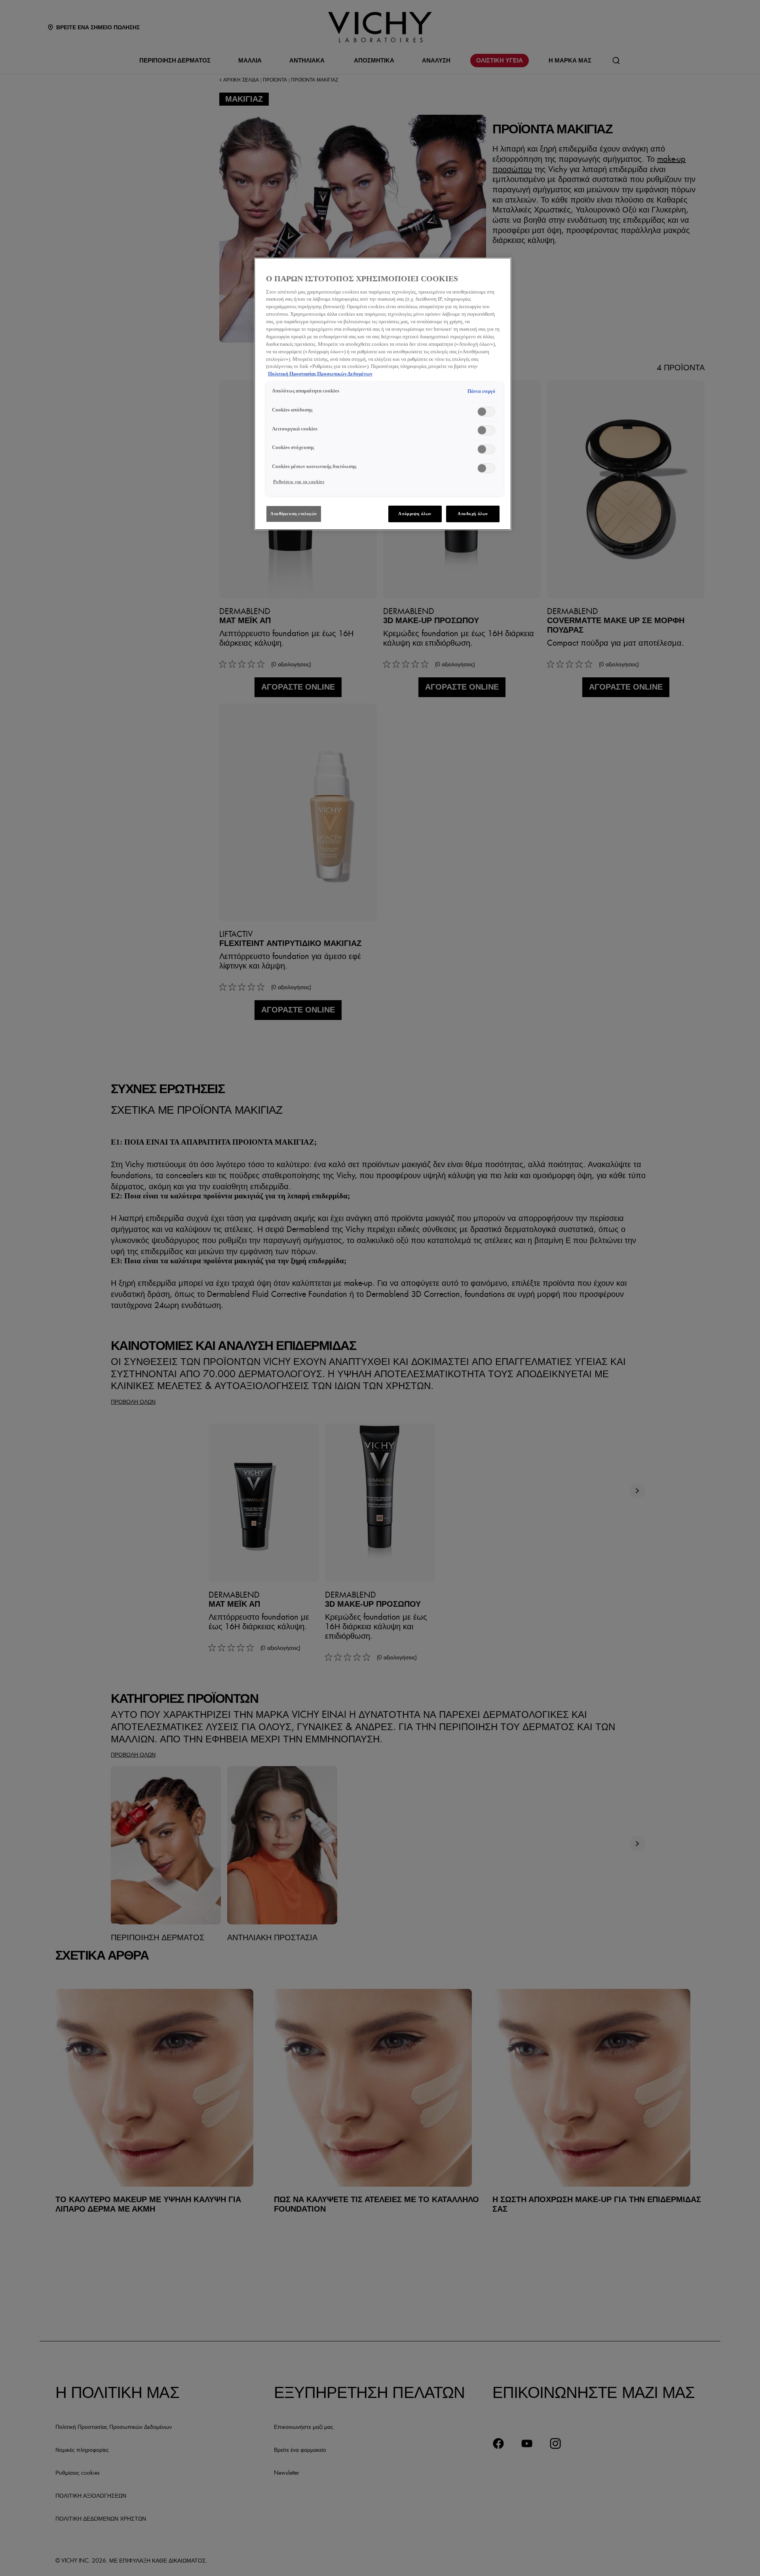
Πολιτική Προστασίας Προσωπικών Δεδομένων (320, 374)
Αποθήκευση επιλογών (294, 514)
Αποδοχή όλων (473, 514)
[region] (383, 394)
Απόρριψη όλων (415, 514)
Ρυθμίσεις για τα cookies (299, 481)
